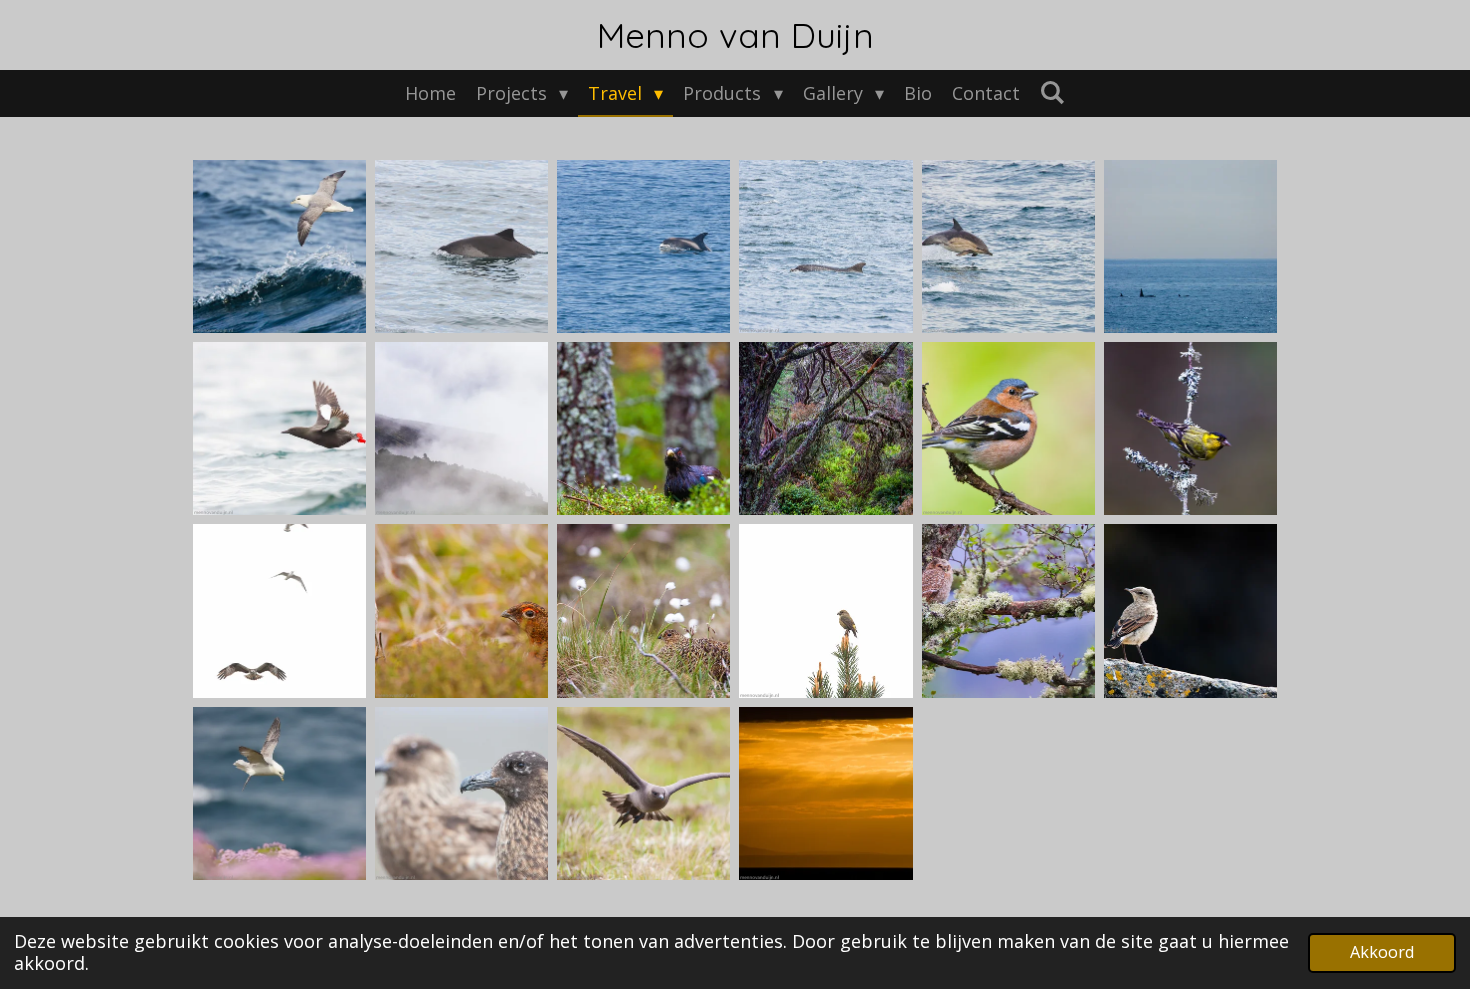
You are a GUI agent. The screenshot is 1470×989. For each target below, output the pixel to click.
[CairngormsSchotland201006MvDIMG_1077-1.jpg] (826, 428)
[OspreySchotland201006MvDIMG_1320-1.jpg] (279, 611)
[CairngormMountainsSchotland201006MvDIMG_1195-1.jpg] (461, 428)
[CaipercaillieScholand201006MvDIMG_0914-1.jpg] (644, 428)
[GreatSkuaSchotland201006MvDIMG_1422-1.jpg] (461, 793)
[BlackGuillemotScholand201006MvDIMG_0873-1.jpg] (279, 428)
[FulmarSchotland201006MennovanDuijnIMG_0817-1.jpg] (279, 246)
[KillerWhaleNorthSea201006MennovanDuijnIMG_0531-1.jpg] (1191, 246)
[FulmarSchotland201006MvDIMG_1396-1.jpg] (279, 793)
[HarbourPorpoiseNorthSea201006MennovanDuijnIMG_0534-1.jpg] (461, 246)
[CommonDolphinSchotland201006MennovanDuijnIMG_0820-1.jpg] (1008, 246)
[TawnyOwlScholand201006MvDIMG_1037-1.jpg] (1008, 611)
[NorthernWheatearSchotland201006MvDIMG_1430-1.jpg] (1191, 611)
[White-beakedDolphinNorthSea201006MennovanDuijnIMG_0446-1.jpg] (644, 246)
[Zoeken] (1052, 92)
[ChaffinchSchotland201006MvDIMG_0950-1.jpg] (1008, 428)
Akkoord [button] (1382, 952)
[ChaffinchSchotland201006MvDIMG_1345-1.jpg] (1191, 428)
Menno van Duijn (735, 35)
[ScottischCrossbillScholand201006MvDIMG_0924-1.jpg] (826, 611)
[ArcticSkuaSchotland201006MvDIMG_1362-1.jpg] (644, 793)
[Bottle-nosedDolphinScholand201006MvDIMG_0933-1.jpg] (826, 246)
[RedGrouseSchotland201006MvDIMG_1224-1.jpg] (461, 611)
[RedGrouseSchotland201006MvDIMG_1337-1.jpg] (644, 611)
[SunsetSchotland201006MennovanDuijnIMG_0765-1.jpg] (826, 793)
